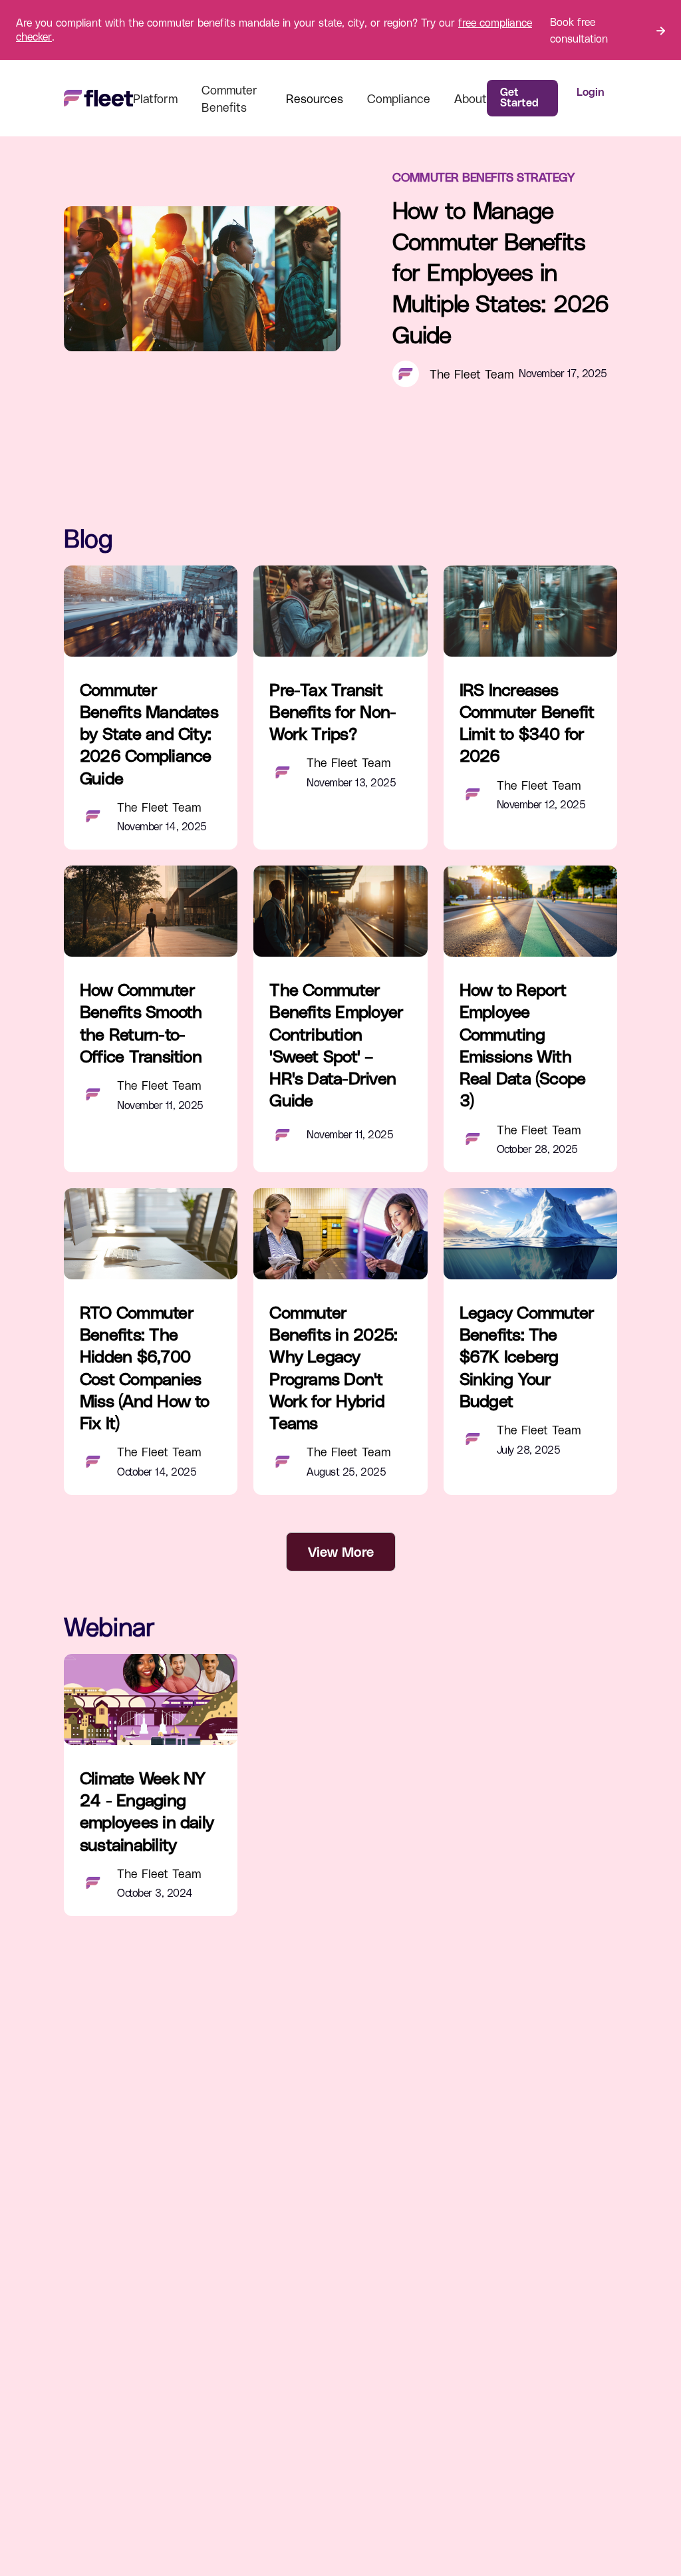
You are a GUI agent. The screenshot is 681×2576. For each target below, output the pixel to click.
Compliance (399, 98)
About (471, 98)
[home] (98, 98)
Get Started (519, 97)
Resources (315, 98)
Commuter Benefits (229, 98)
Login (590, 91)
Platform (155, 98)
